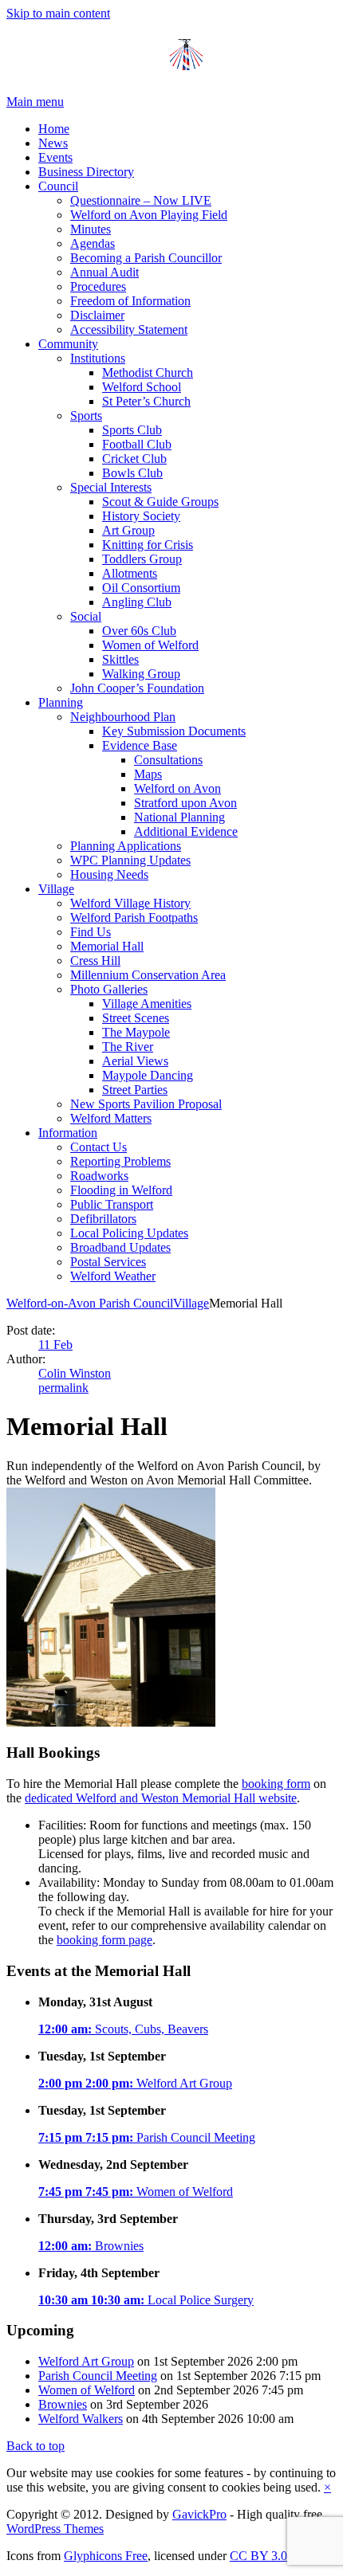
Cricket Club (134, 459)
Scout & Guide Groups (160, 502)
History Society (141, 516)
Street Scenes (136, 1018)
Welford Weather (113, 1276)
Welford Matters (111, 1118)
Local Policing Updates (129, 1233)
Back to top (35, 2446)
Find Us (91, 932)
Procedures (98, 286)
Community (68, 344)
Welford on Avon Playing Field (149, 215)
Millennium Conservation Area (148, 975)
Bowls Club (132, 473)
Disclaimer (97, 315)
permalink (63, 1388)
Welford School (142, 387)
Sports (86, 416)
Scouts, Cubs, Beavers (123, 2029)
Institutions (98, 358)
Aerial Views (135, 1061)
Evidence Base (140, 745)
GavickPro (199, 2514)
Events (55, 157)
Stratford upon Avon (185, 803)
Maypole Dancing (148, 1075)
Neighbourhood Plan (123, 717)
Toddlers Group (142, 559)
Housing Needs (109, 874)
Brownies (91, 2246)
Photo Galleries (109, 989)
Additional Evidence (186, 831)
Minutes (91, 229)
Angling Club (137, 602)
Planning (61, 702)
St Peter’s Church (146, 401)
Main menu (35, 102)
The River (128, 1047)
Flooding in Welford (121, 1190)
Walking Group (141, 674)
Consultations (168, 760)
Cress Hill (95, 961)
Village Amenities (147, 1004)
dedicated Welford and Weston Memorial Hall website (161, 1798)
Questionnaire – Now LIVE (141, 200)
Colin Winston (75, 1373)
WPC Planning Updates (130, 860)
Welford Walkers (81, 2419)
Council (58, 186)
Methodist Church (148, 372)
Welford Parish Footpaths (134, 917)
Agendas (93, 243)
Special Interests (111, 487)
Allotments (130, 573)
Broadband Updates (120, 1247)
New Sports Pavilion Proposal (146, 1104)
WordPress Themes (55, 2529)
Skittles (120, 659)
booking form (276, 1784)
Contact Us (99, 1147)
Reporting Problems (120, 1161)
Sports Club (132, 430)
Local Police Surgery (146, 2300)
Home (54, 129)
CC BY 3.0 (258, 2556)
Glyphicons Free (106, 2556)
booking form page (104, 1940)
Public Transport (112, 1204)
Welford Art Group (135, 2083)
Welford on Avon (177, 788)
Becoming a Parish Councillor (146, 258)
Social (86, 616)
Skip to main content (58, 13)
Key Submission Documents (174, 731)
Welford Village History (130, 903)
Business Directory (86, 172)
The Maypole (136, 1032)
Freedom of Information (130, 301)
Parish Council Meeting (147, 2137)
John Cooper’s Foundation (137, 688)
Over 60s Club (139, 631)
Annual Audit (104, 272)
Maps (148, 774)
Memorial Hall (107, 946)
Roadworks (99, 1176)
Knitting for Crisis (148, 545)
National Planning (179, 817)
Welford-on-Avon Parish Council (90, 1303)
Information (68, 1133)
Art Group (128, 530)
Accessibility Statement (129, 329)
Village (56, 889)
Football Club (137, 444)
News (53, 143)
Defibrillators (103, 1219)
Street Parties (135, 1090)
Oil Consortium (141, 588)
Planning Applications (126, 846)
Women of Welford (150, 645)
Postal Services (108, 1262)
